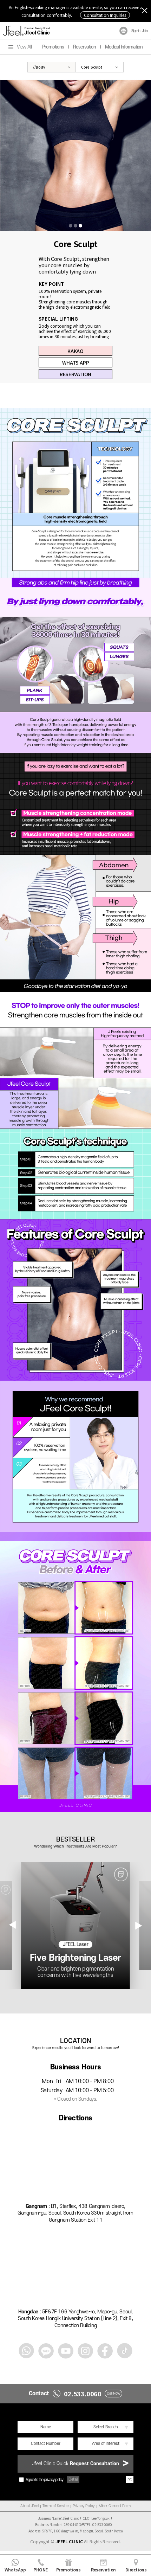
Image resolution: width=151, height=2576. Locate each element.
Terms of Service (56, 2506)
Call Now (114, 2394)
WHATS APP (75, 362)
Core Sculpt (92, 67)
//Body (39, 67)
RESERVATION (75, 374)
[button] (139, 1925)
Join (145, 31)
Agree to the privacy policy (44, 2480)
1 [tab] (71, 226)
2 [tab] (75, 226)
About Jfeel (29, 2506)
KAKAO (75, 351)
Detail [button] (73, 2479)
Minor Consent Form (115, 2506)
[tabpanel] (75, 155)
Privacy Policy (84, 2506)
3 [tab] (80, 226)
